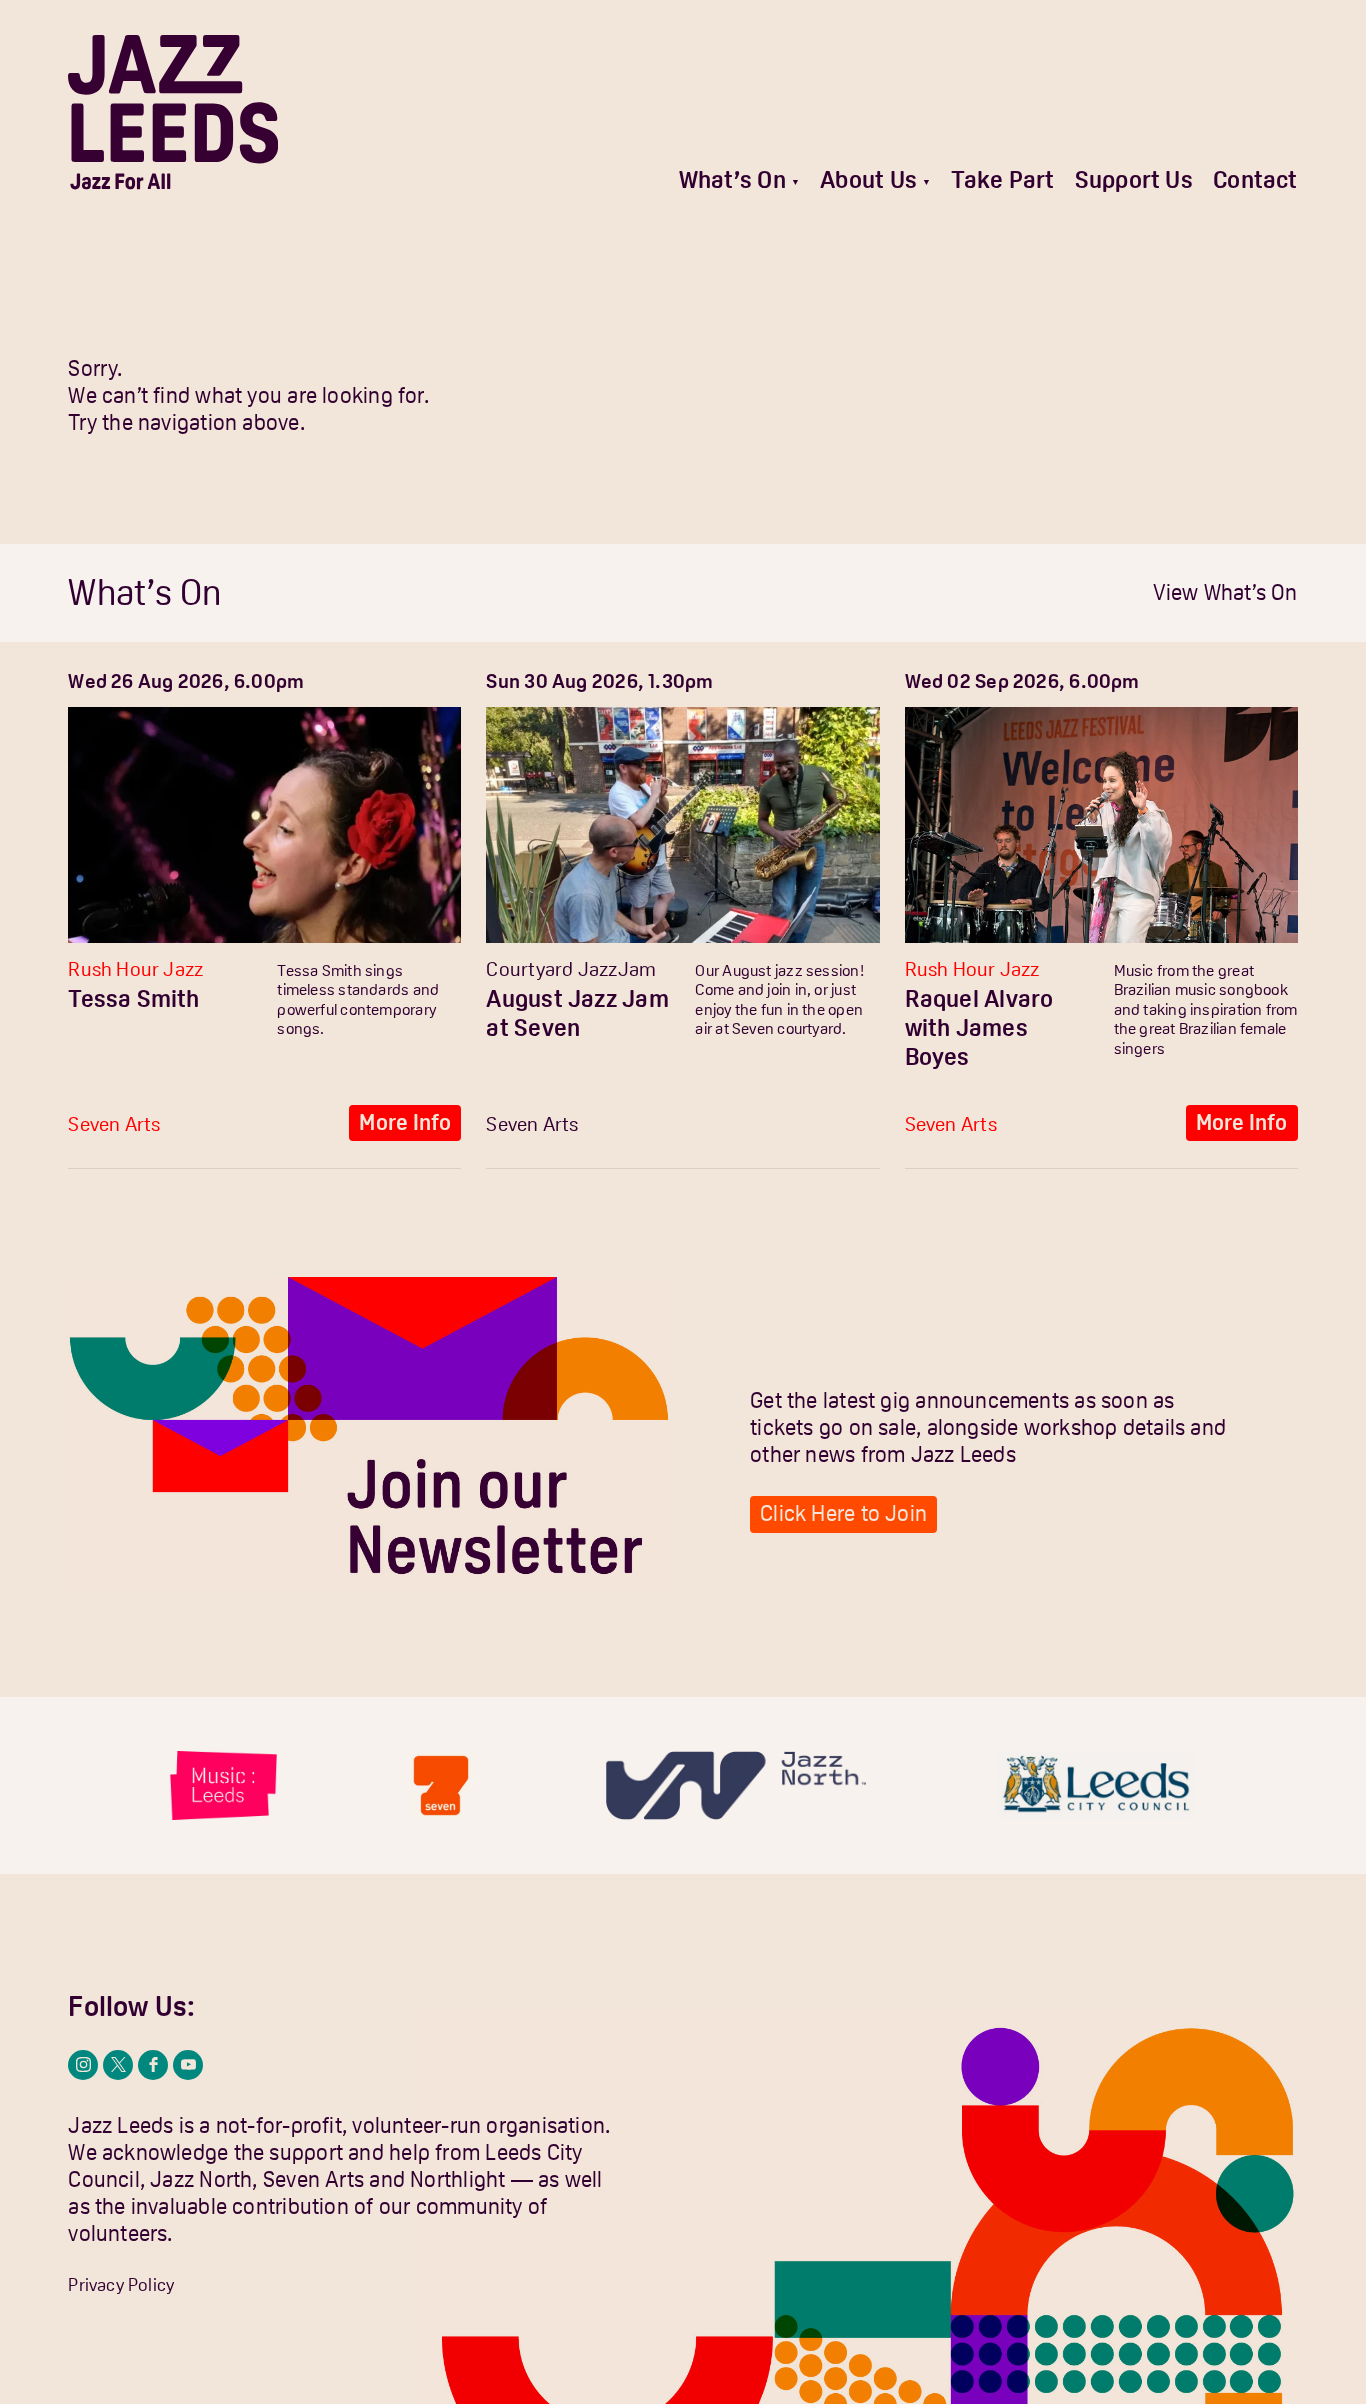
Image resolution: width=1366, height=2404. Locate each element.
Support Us (1134, 179)
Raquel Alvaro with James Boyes (979, 1028)
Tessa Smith (133, 998)
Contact (1255, 179)
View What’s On (1225, 592)
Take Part (1002, 179)
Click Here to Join (843, 1513)
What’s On (732, 179)
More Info (405, 1122)
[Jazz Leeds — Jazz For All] (173, 112)
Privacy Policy (121, 2285)
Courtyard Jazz (551, 969)
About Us (868, 179)
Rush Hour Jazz (135, 969)
